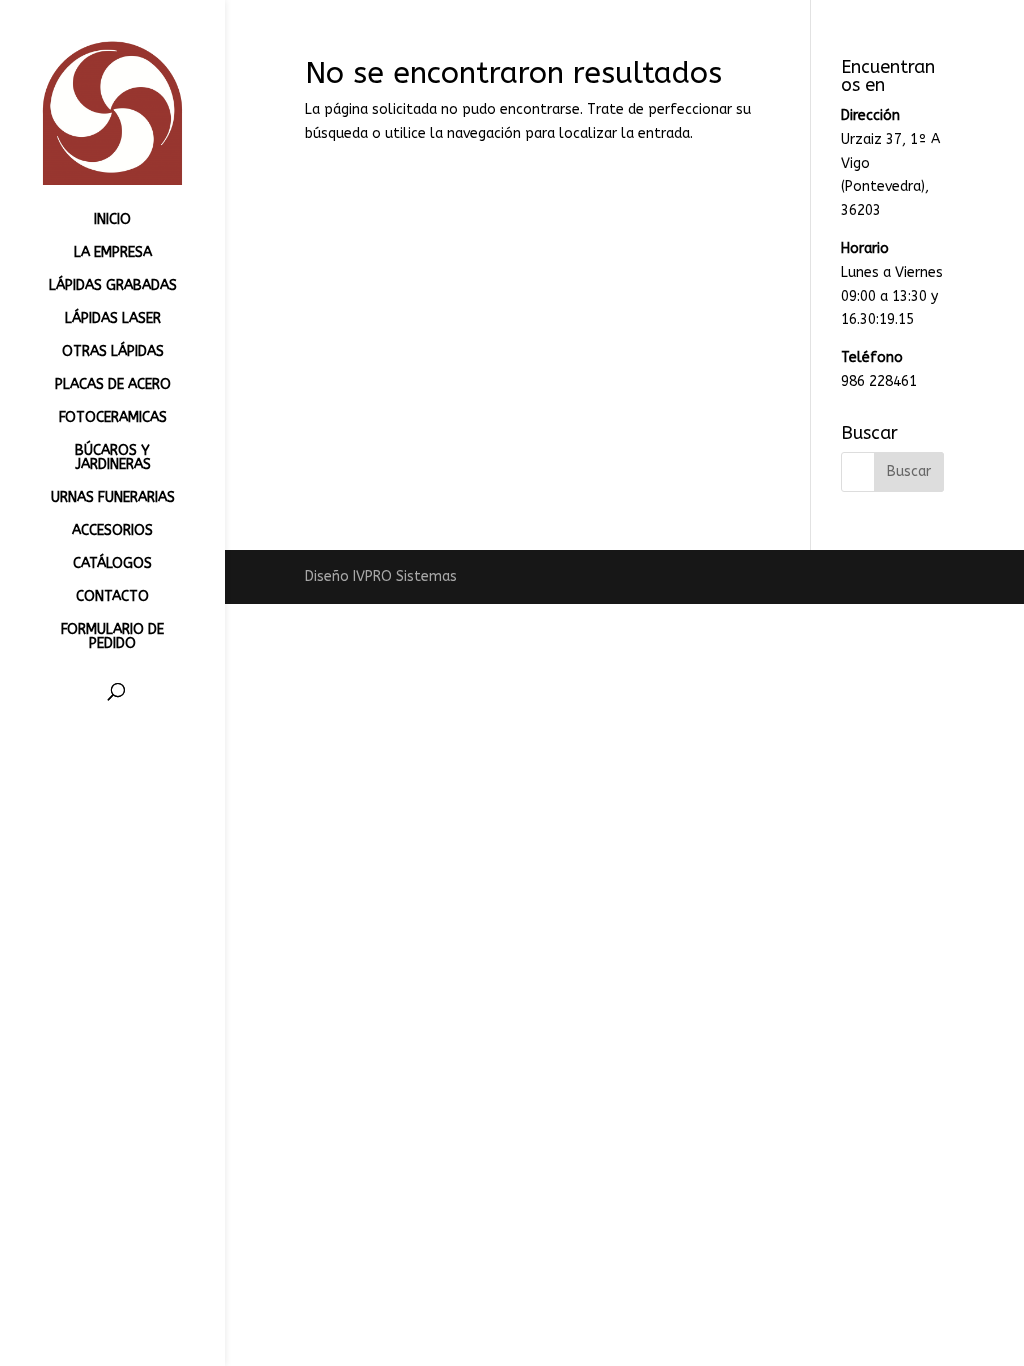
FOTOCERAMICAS (113, 418)
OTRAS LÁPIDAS (113, 352)
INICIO (112, 220)
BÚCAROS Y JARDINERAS (113, 458)
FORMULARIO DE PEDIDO (112, 637)
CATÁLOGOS (112, 564)
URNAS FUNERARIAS (113, 498)
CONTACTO (112, 597)
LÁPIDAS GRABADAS (113, 286)
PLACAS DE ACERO (113, 385)
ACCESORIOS (112, 531)
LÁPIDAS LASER (113, 319)
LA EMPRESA (113, 253)
